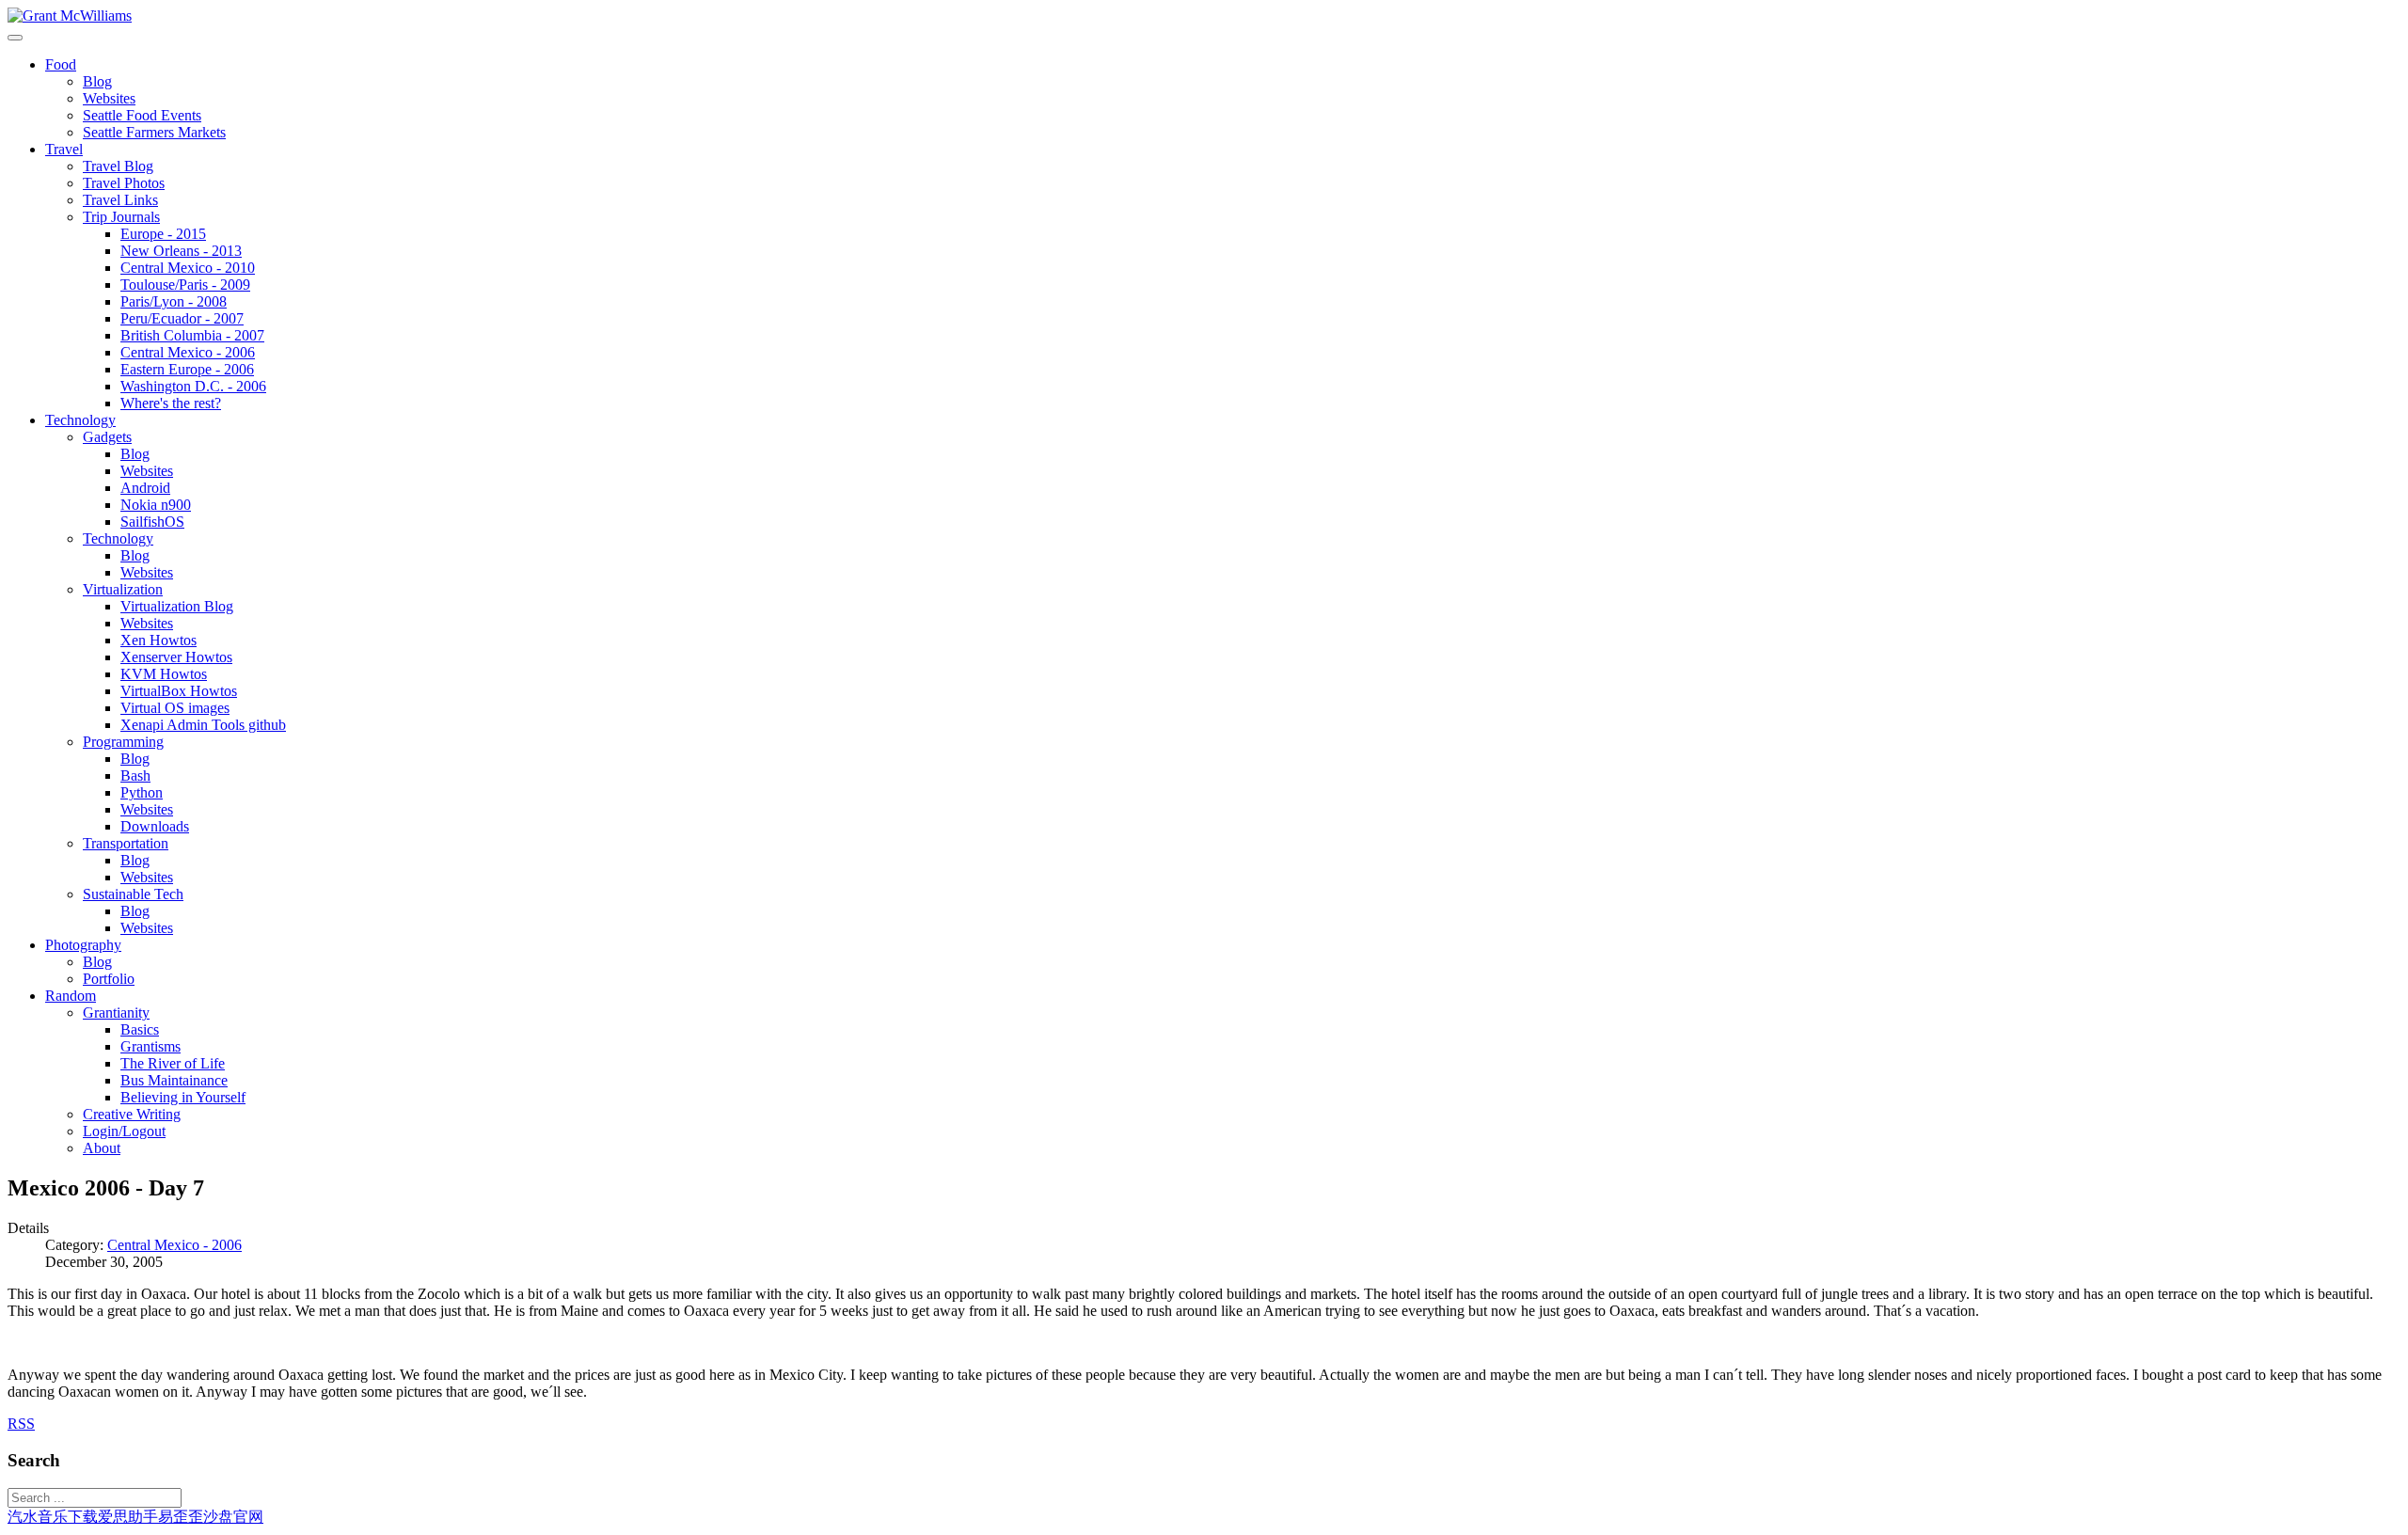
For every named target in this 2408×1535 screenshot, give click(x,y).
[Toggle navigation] (15, 38)
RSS (21, 1424)
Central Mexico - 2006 (174, 1245)
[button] (61, 64)
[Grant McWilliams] (70, 16)
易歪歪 (181, 1517)
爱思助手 (128, 1517)
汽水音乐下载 (53, 1517)
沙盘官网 (233, 1517)
